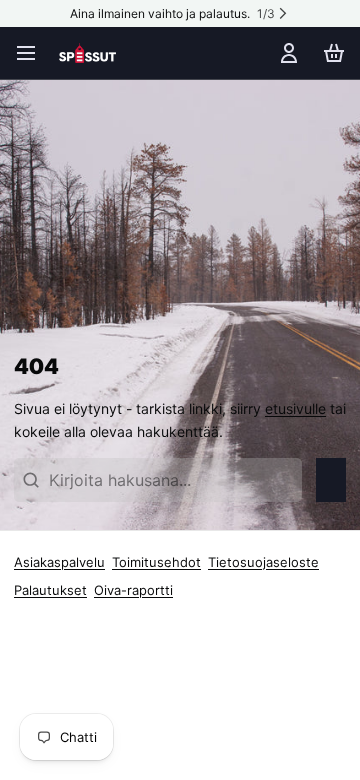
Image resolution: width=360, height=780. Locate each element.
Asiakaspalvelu (59, 562)
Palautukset (50, 590)
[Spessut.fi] (87, 53)
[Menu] (33, 53)
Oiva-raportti (133, 590)
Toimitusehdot (156, 562)
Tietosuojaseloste (263, 562)
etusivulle (295, 408)
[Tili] (285, 53)
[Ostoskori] (330, 53)
